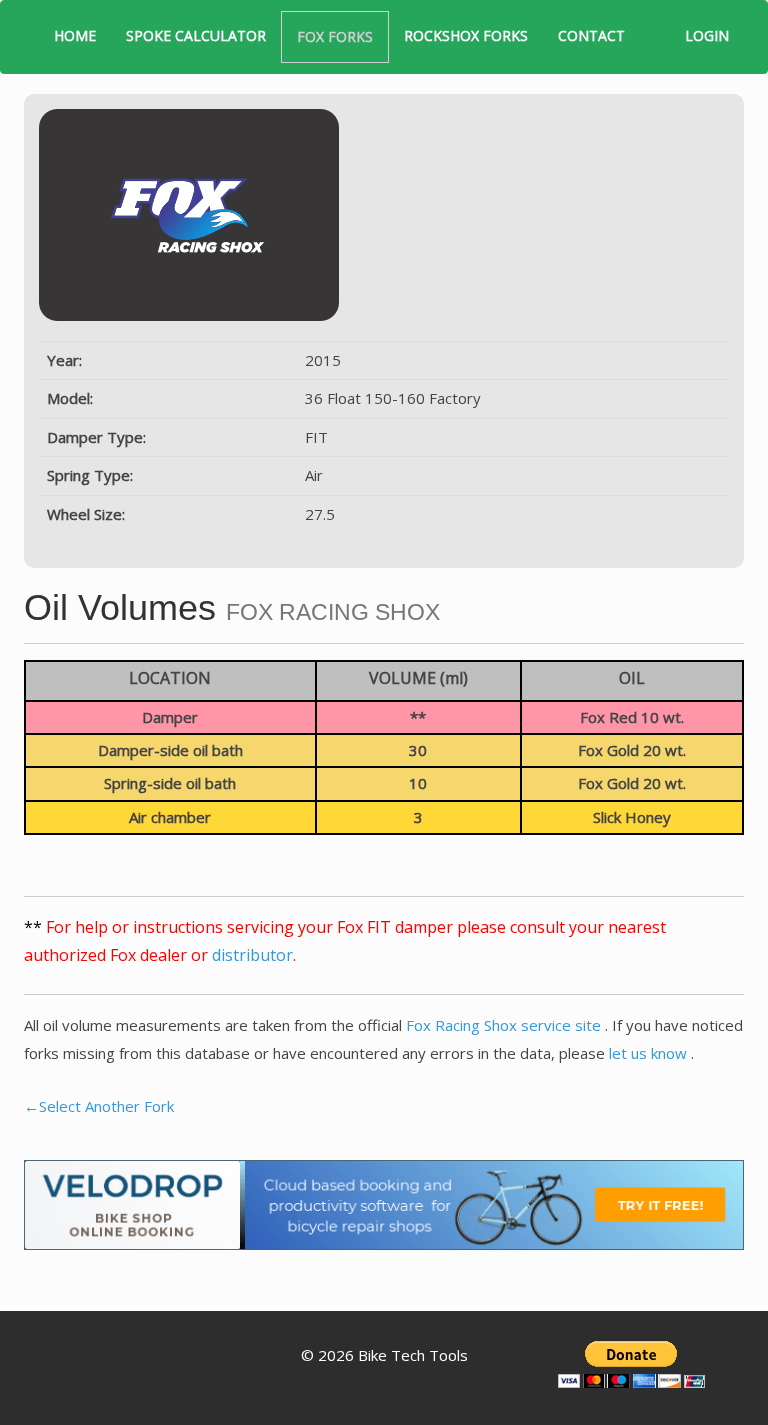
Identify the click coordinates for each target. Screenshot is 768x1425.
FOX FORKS (335, 36)
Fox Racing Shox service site (505, 1025)
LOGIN (707, 35)
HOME (75, 35)
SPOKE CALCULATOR (196, 35)
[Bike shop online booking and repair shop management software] (384, 1203)
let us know (650, 1053)
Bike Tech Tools (413, 1355)
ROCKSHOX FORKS (466, 35)
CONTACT (591, 35)
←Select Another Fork (99, 1106)
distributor (252, 955)
